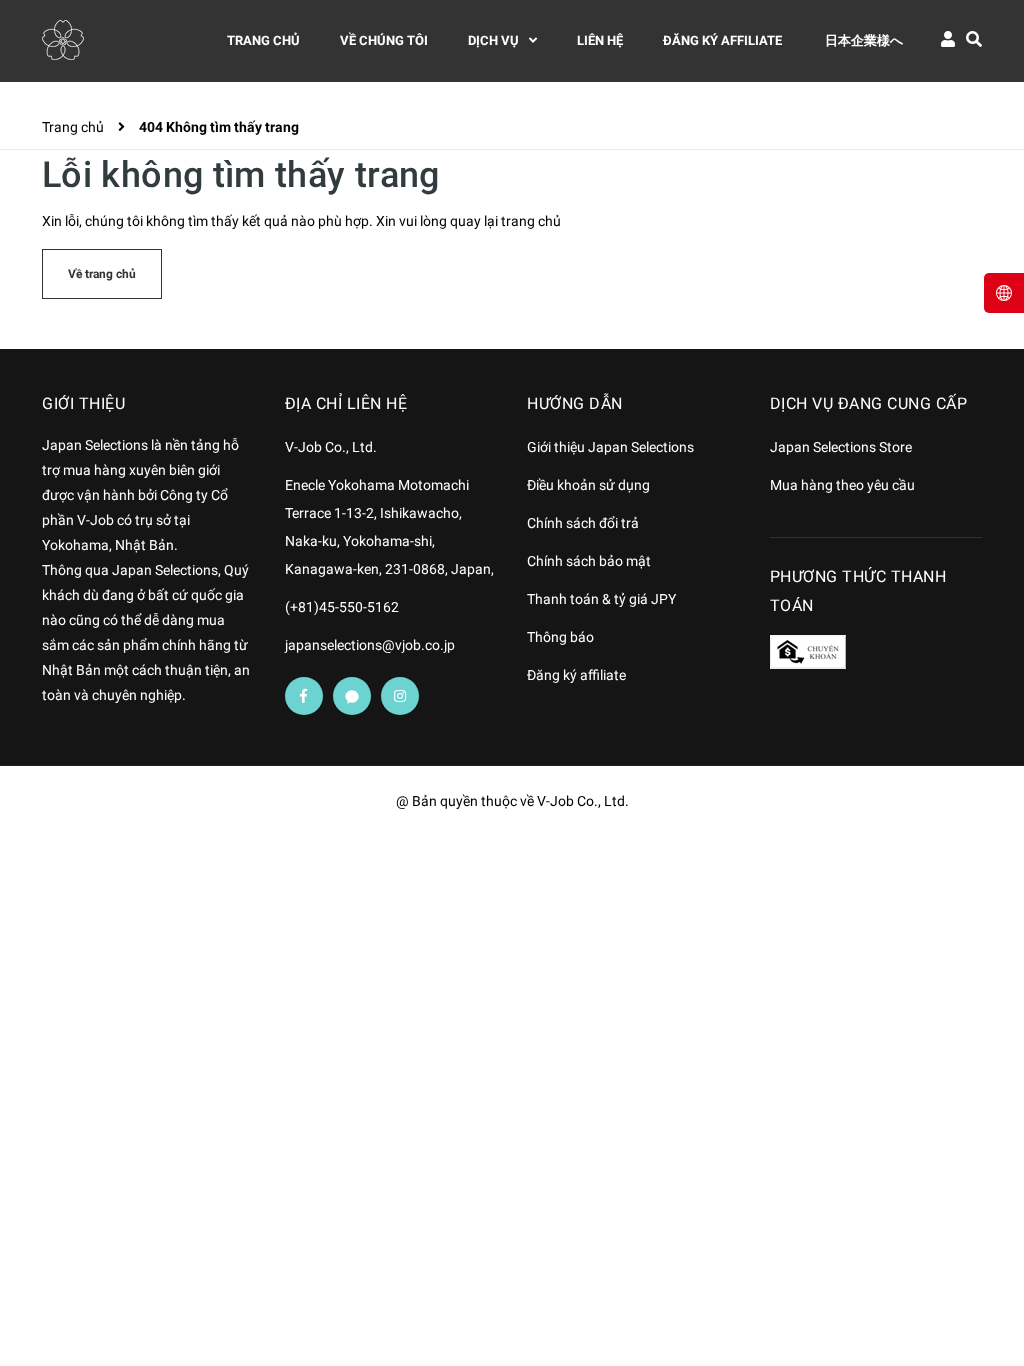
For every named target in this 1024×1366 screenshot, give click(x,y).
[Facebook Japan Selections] (304, 696)
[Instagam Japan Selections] (400, 696)
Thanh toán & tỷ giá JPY (601, 599)
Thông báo (560, 637)
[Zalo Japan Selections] (352, 696)
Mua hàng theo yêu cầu (842, 485)
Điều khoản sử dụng (588, 485)
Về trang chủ (102, 274)
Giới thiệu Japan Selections (610, 447)
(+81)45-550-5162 (342, 607)
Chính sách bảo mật (589, 561)
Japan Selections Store (841, 447)
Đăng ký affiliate (576, 675)
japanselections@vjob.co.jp (370, 645)
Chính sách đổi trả (583, 523)
